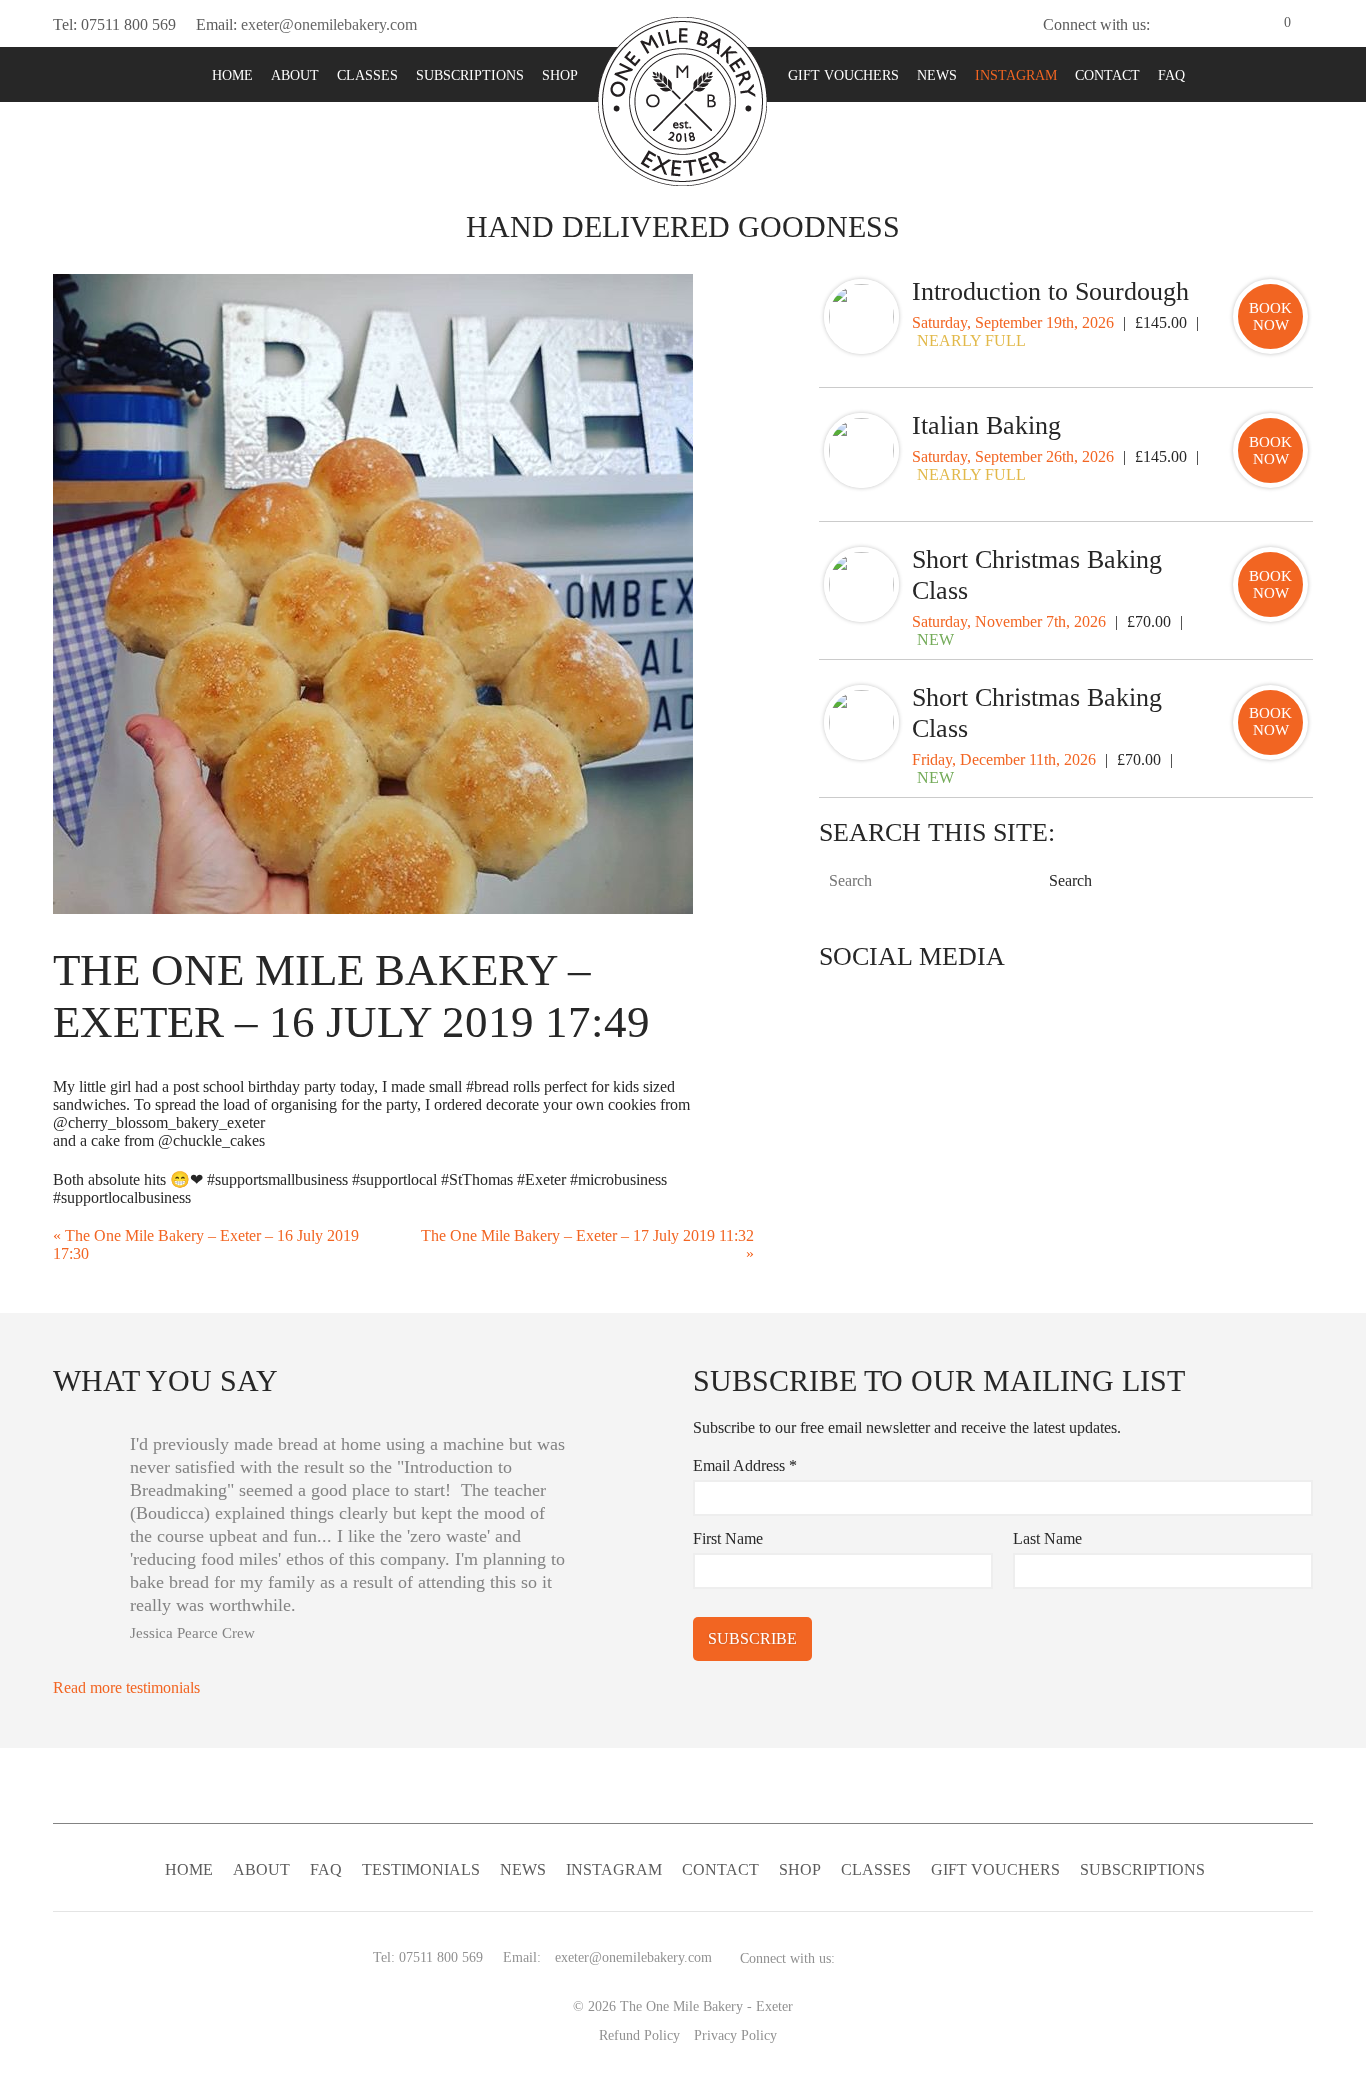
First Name (728, 1538)
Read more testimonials (128, 1687)
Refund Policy (639, 2035)
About (295, 75)
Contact (1107, 75)
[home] (682, 99)
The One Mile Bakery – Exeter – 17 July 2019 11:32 (587, 1244)
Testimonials (421, 1869)
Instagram (1016, 75)
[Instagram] (1232, 24)
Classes (367, 75)
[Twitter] (1168, 24)
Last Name (1047, 1538)
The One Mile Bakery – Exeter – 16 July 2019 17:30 (206, 1244)
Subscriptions (470, 75)
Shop (560, 75)
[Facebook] (1200, 24)
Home (232, 75)
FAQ (1171, 75)
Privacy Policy (735, 2035)
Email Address (745, 1465)
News (937, 75)
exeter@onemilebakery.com (329, 24)
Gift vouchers (843, 75)
